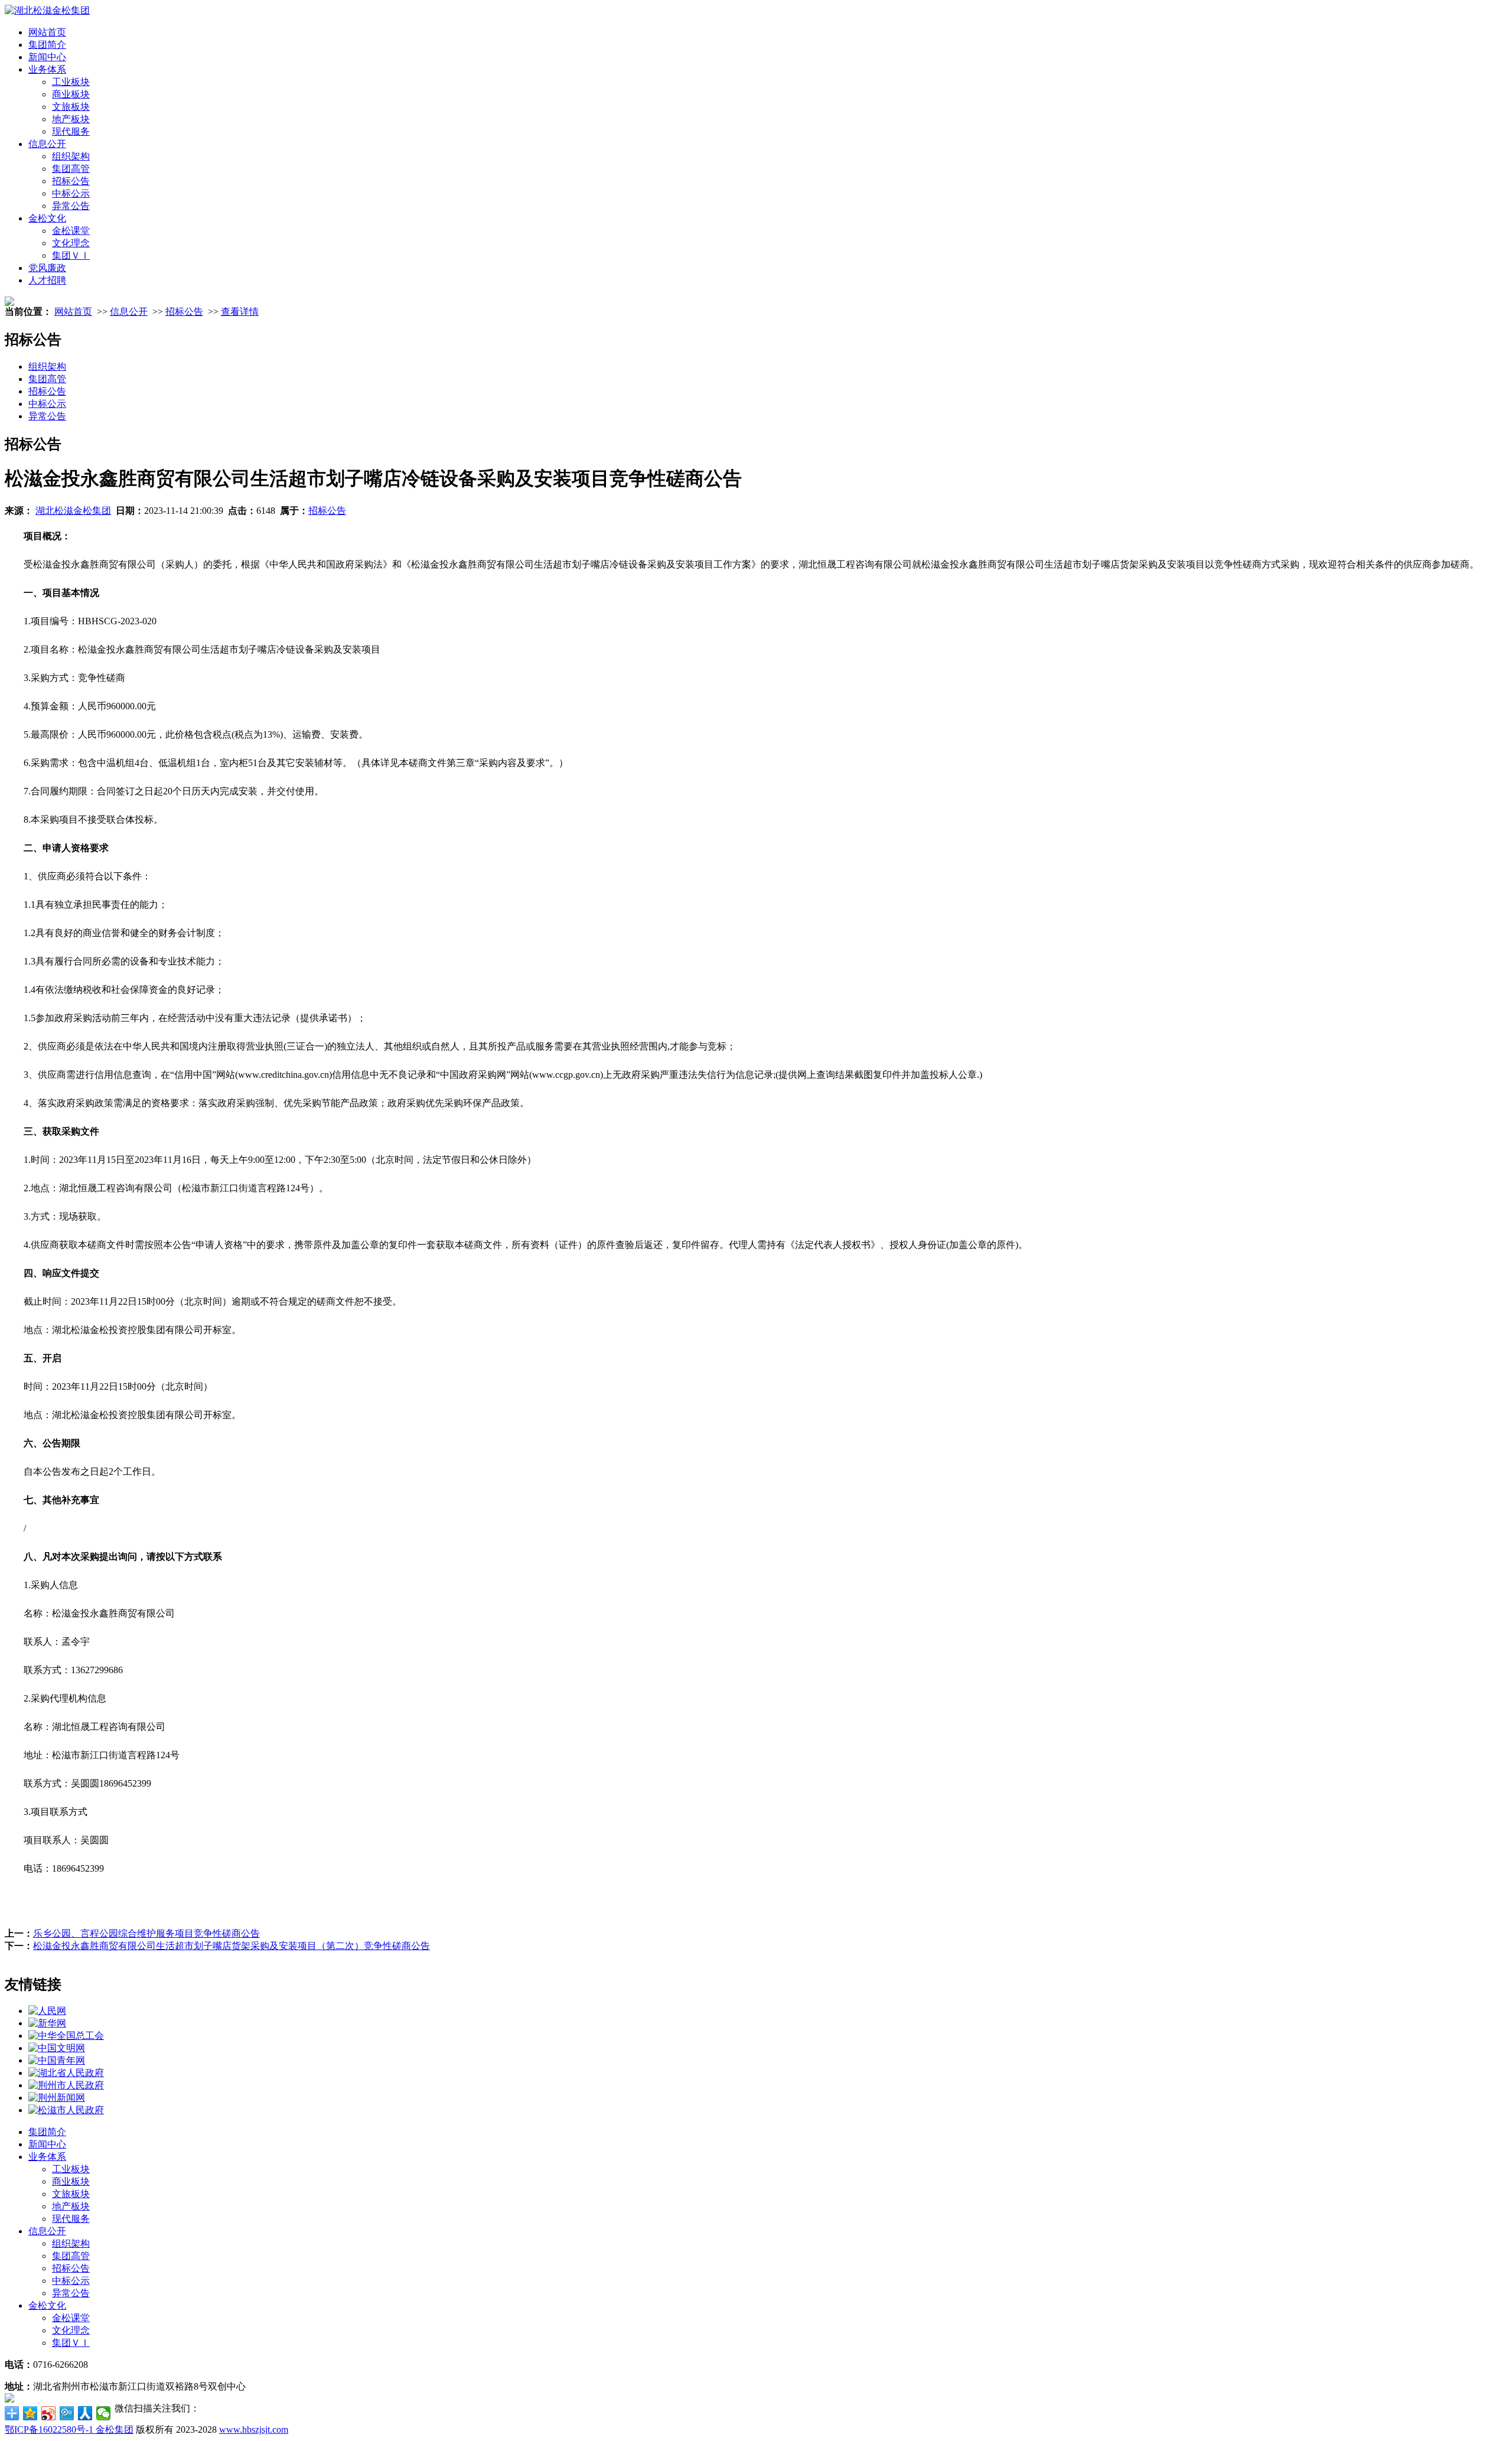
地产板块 (71, 119)
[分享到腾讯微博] (67, 2413)
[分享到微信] (104, 2413)
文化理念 (71, 243)
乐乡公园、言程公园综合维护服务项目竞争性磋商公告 (146, 1933)
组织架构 (71, 156)
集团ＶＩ (71, 255)
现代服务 (71, 131)
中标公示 (71, 193)
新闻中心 (47, 57)
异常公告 (71, 206)
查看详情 (240, 312)
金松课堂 (71, 231)
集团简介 (47, 45)
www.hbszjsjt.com (254, 2429)
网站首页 (47, 32)
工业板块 (71, 82)
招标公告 (71, 181)
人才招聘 (47, 280)
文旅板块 (71, 107)
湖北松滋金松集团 (73, 511)
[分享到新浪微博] (49, 2413)
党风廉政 (47, 268)
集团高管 (71, 169)
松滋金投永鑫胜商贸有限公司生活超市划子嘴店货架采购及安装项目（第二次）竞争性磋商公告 (232, 1946)
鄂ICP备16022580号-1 (50, 2429)
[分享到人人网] (85, 2413)
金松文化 (47, 218)
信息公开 (47, 144)
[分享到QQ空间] (30, 2413)
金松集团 (115, 2429)
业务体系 (47, 69)
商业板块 (71, 94)
